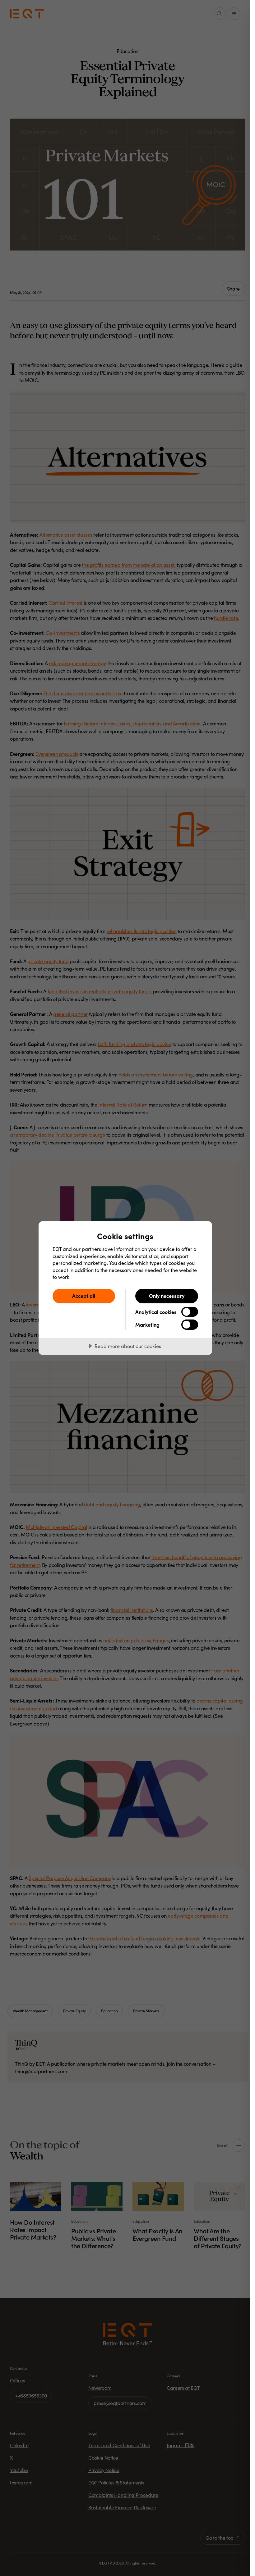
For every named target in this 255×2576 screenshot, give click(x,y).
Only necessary (167, 1296)
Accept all (84, 1296)
